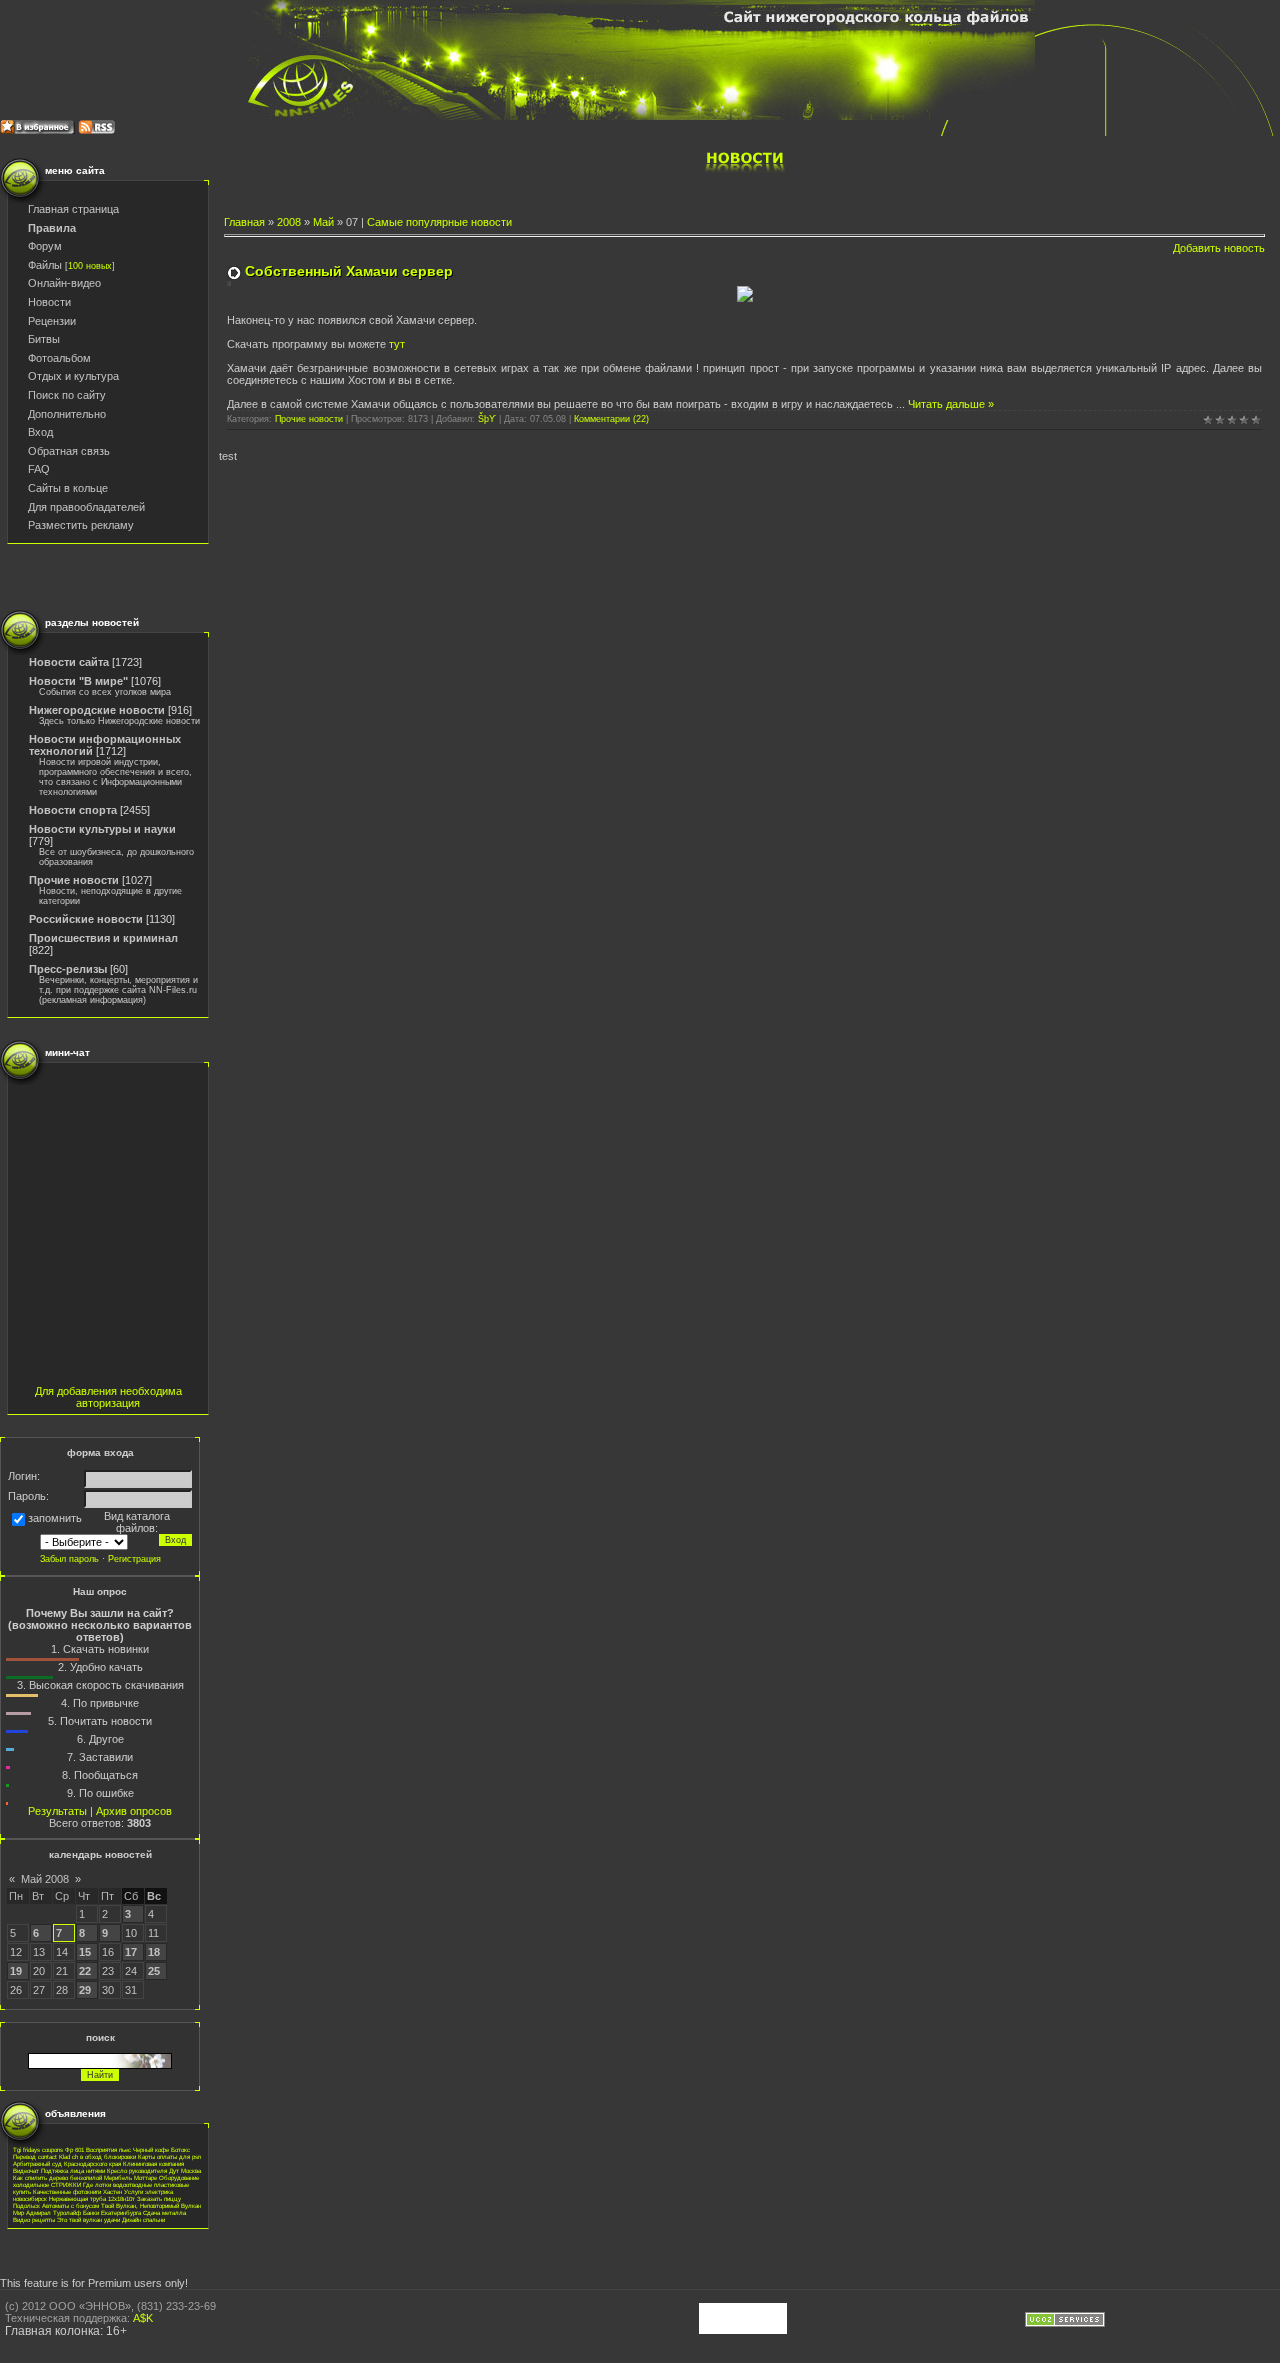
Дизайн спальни (143, 2219)
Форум (45, 246)
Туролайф (67, 2212)
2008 (289, 222)
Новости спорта (73, 810)
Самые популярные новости (439, 222)
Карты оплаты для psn (169, 2156)
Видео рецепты (34, 2219)
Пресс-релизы (68, 969)
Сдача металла (164, 2212)
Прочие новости (74, 880)
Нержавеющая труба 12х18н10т (92, 2198)
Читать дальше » (951, 404)
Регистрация (134, 1559)
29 (85, 1990)
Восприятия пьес (108, 2149)
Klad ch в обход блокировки (97, 2156)
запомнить (55, 1519)
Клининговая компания (153, 2163)
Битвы (44, 339)
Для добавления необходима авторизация (108, 1397)
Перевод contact (35, 2156)
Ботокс (180, 2149)
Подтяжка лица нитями (73, 2170)
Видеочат (26, 2170)
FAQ (39, 469)
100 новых (90, 266)
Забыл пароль (69, 1559)
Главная (244, 222)
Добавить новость (1219, 248)
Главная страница (73, 209)
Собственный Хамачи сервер (349, 271)
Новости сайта (69, 662)
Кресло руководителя (137, 2170)
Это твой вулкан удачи (88, 2219)
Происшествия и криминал (103, 938)
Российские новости (86, 919)
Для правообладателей (86, 507)
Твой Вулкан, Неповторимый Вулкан (151, 2205)
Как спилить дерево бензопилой (57, 2177)
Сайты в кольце (68, 488)
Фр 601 (74, 2149)
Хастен (112, 2191)
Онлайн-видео (64, 283)
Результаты (57, 1811)
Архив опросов (134, 1811)
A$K (143, 2318)
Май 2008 (45, 1879)
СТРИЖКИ (66, 2184)
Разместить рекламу (81, 525)
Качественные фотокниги (67, 2191)
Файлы (45, 265)
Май (323, 222)
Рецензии (52, 321)
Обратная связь (69, 451)
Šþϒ (487, 419)
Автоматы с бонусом (70, 2205)
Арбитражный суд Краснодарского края (67, 2163)
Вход (40, 432)
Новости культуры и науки (102, 829)
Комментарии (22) (611, 419)
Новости (49, 302)
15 (85, 1952)
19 (16, 1971)
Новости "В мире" (78, 681)
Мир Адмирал (32, 2212)
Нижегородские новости (97, 710)
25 (154, 1971)
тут (397, 344)
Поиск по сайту (67, 395)
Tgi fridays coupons (38, 2149)
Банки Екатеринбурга (112, 2212)
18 (154, 1952)
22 (85, 1971)
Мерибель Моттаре (130, 2177)
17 (131, 1952)
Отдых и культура (73, 376)
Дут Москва (185, 2170)
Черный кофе (151, 2149)
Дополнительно (67, 414)
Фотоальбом (59, 358)
